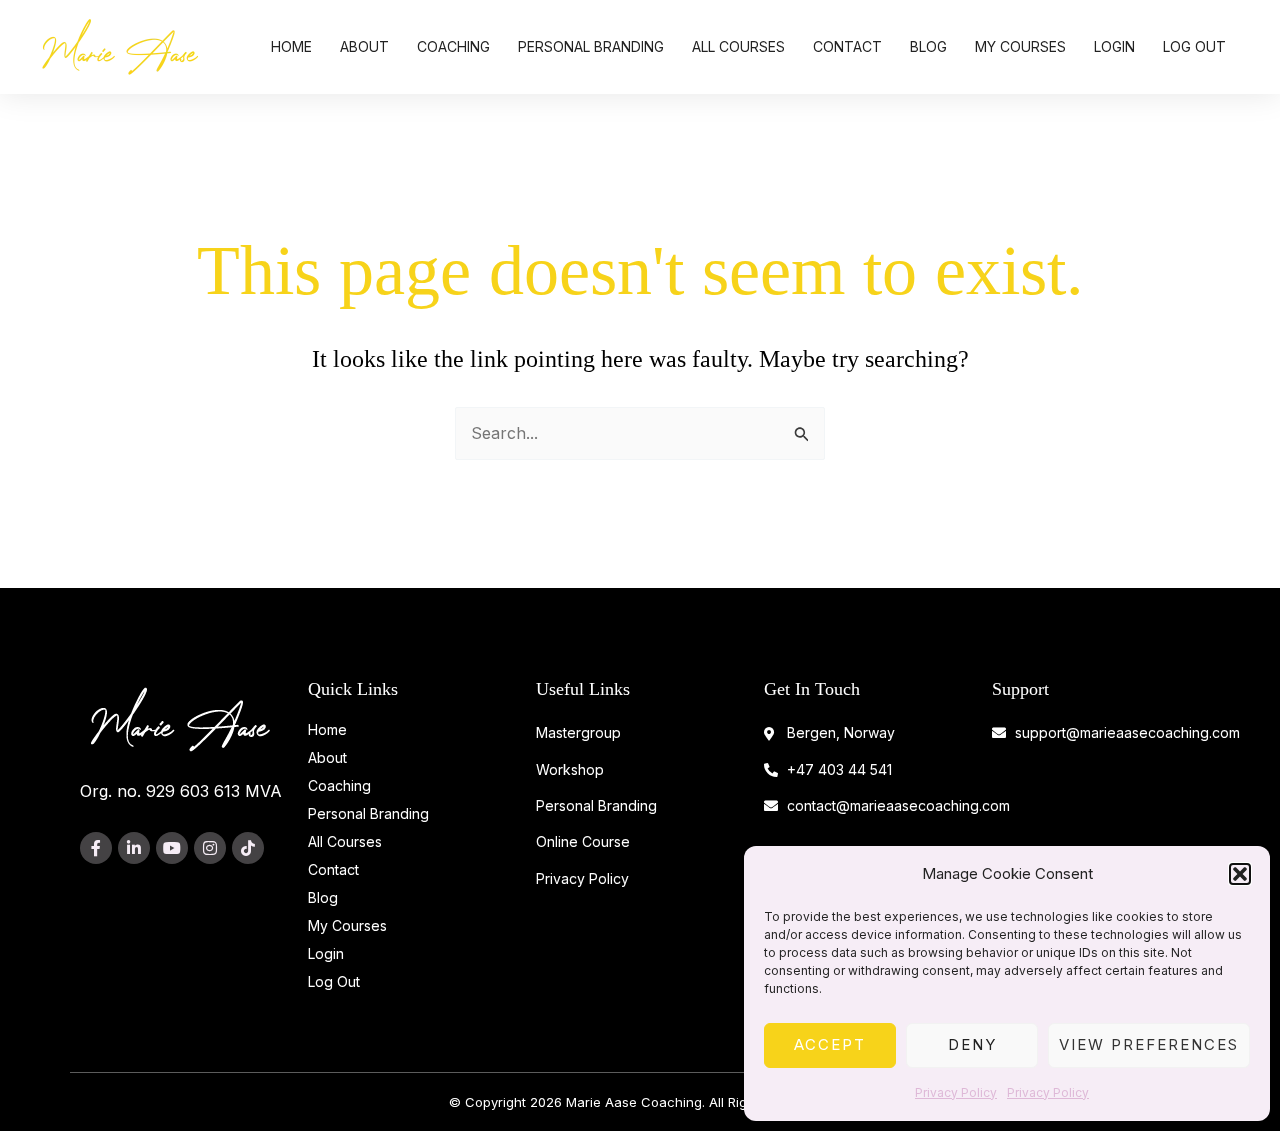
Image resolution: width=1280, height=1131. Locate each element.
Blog (928, 46)
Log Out (1194, 46)
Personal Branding (591, 46)
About (364, 46)
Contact (847, 46)
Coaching (453, 46)
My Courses (1020, 46)
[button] (1240, 874)
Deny (972, 1044)
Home (291, 46)
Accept (830, 1044)
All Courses (738, 46)
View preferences (1149, 1044)
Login (1114, 46)
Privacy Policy (956, 1092)
